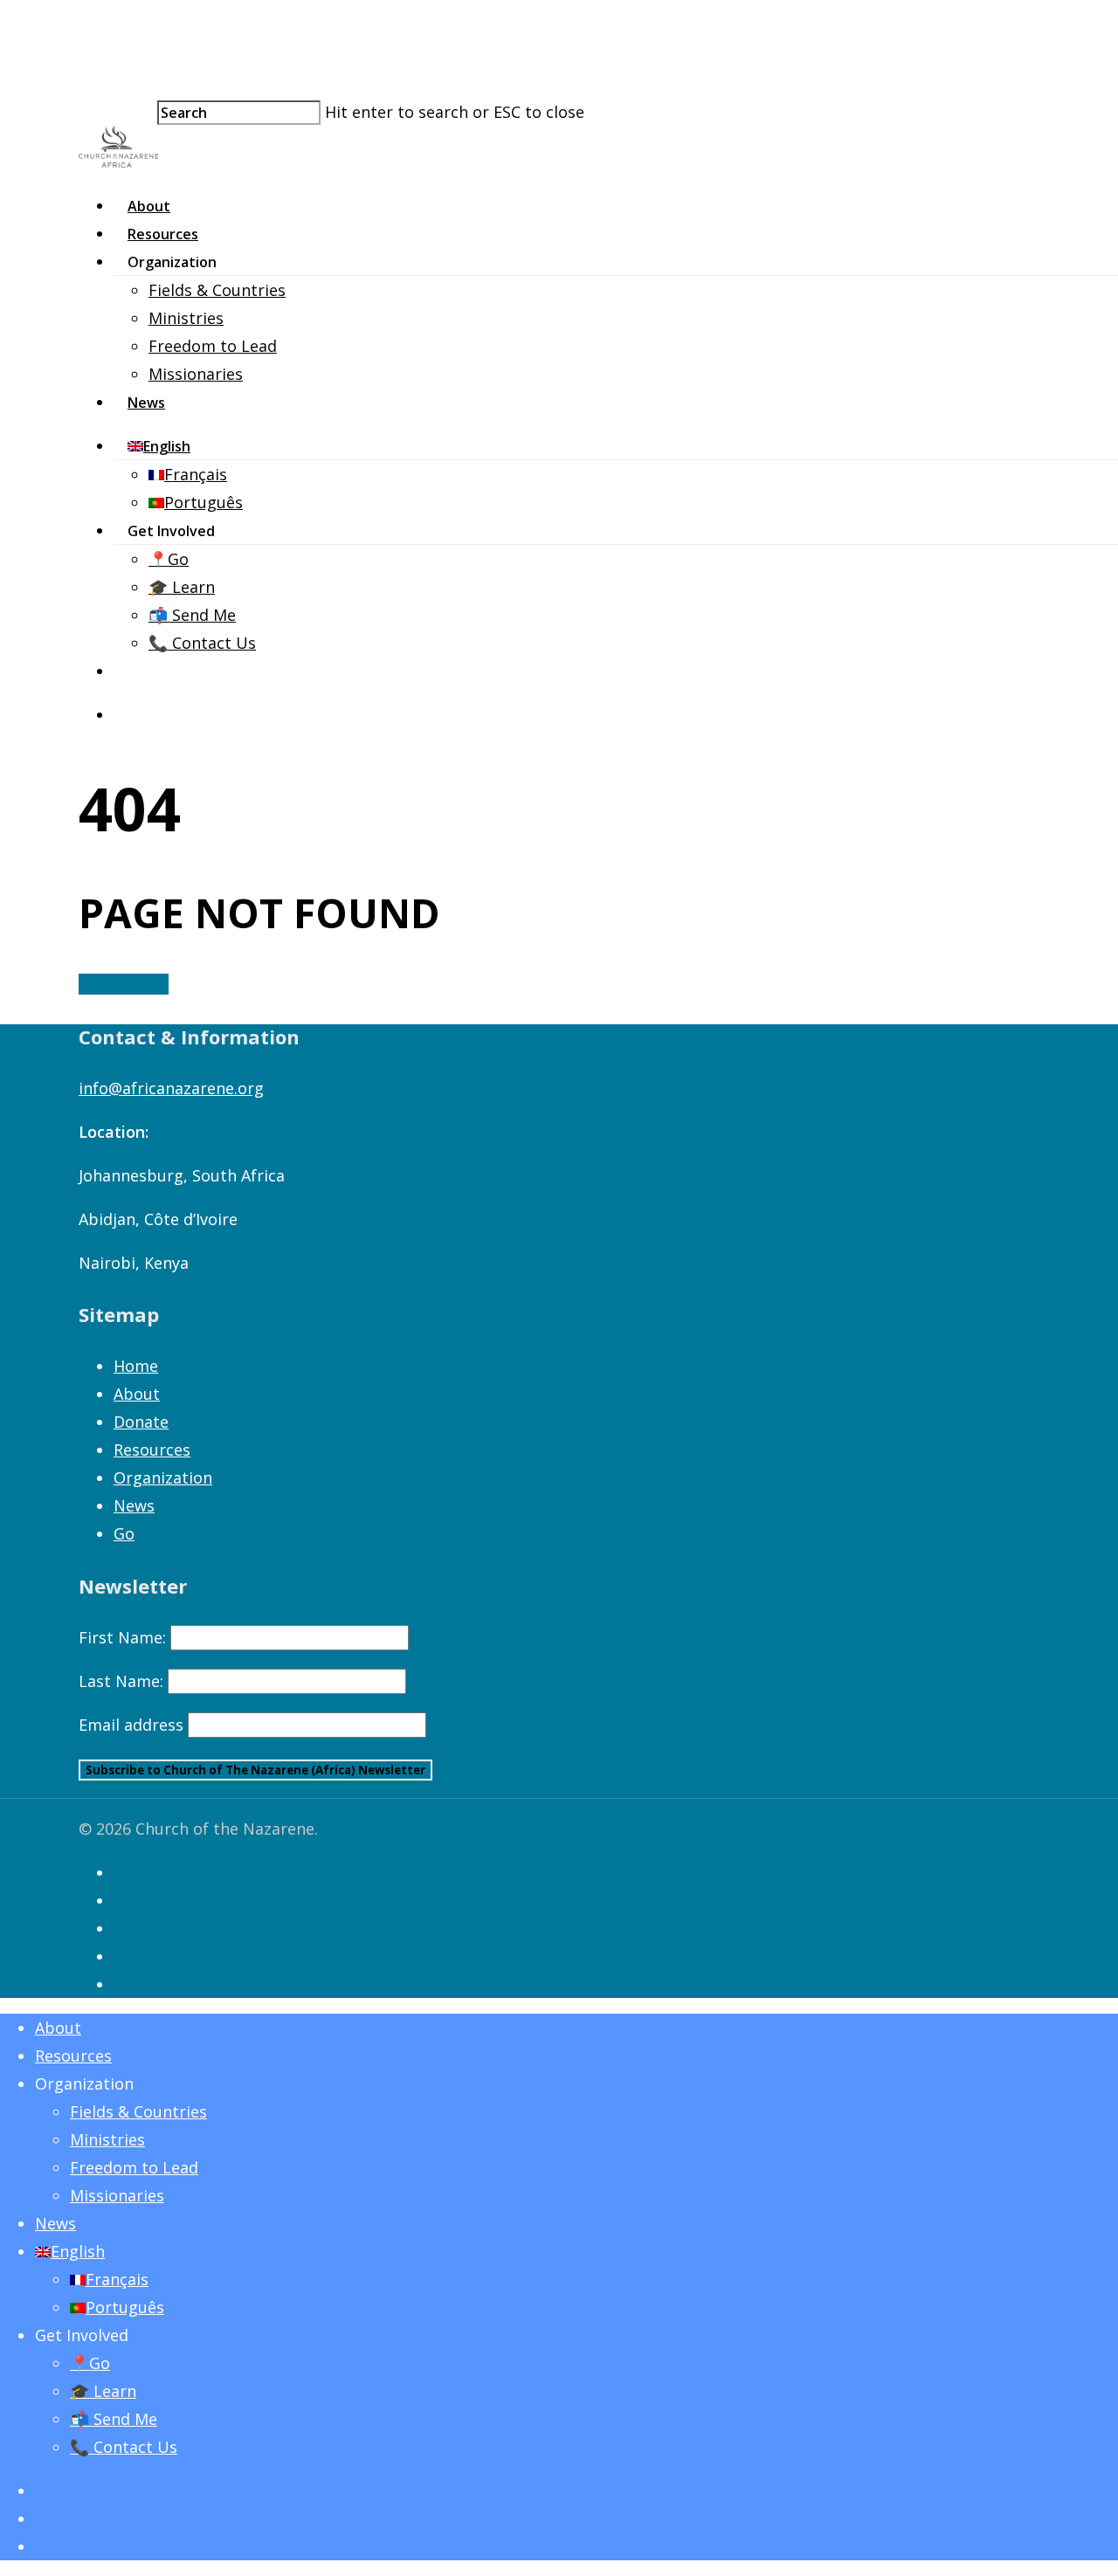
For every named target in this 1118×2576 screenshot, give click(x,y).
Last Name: (121, 1681)
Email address (131, 1725)
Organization (163, 1477)
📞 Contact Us (202, 643)
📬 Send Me (192, 615)
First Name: (122, 1637)
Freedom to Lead (213, 346)
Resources (163, 234)
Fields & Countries (217, 290)
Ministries (186, 318)
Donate (141, 1422)
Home (136, 1366)
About (149, 206)
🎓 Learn (182, 587)
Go (124, 1533)
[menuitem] (163, 446)
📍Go (169, 559)
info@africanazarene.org (171, 1088)
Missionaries (196, 374)
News (146, 403)
